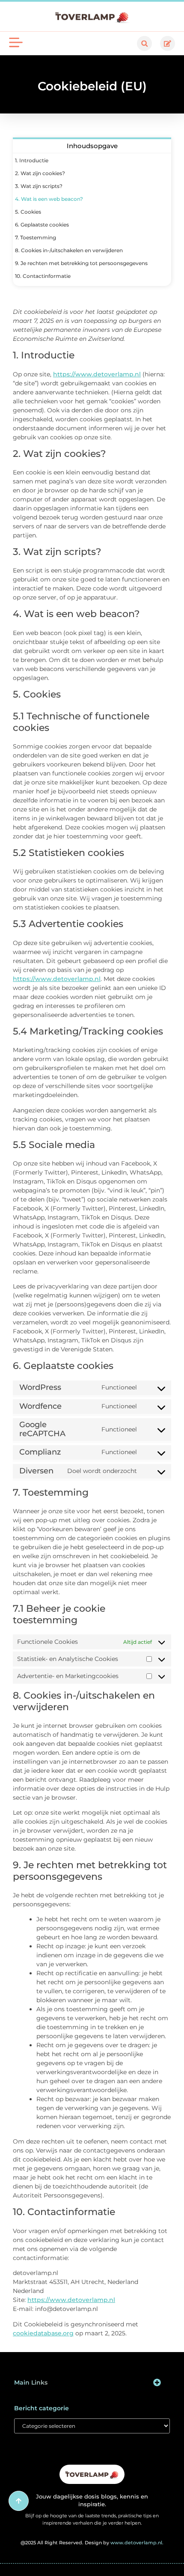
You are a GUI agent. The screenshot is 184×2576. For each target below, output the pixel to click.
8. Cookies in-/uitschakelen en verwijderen (69, 250)
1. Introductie (32, 160)
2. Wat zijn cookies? (40, 173)
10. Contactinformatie (43, 276)
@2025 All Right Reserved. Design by (92, 2543)
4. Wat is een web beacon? (49, 199)
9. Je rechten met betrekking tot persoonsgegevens (81, 263)
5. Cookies (28, 212)
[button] (144, 43)
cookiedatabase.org (43, 2333)
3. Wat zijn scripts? (39, 186)
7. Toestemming (36, 237)
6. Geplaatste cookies (42, 225)
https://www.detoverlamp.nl (97, 374)
